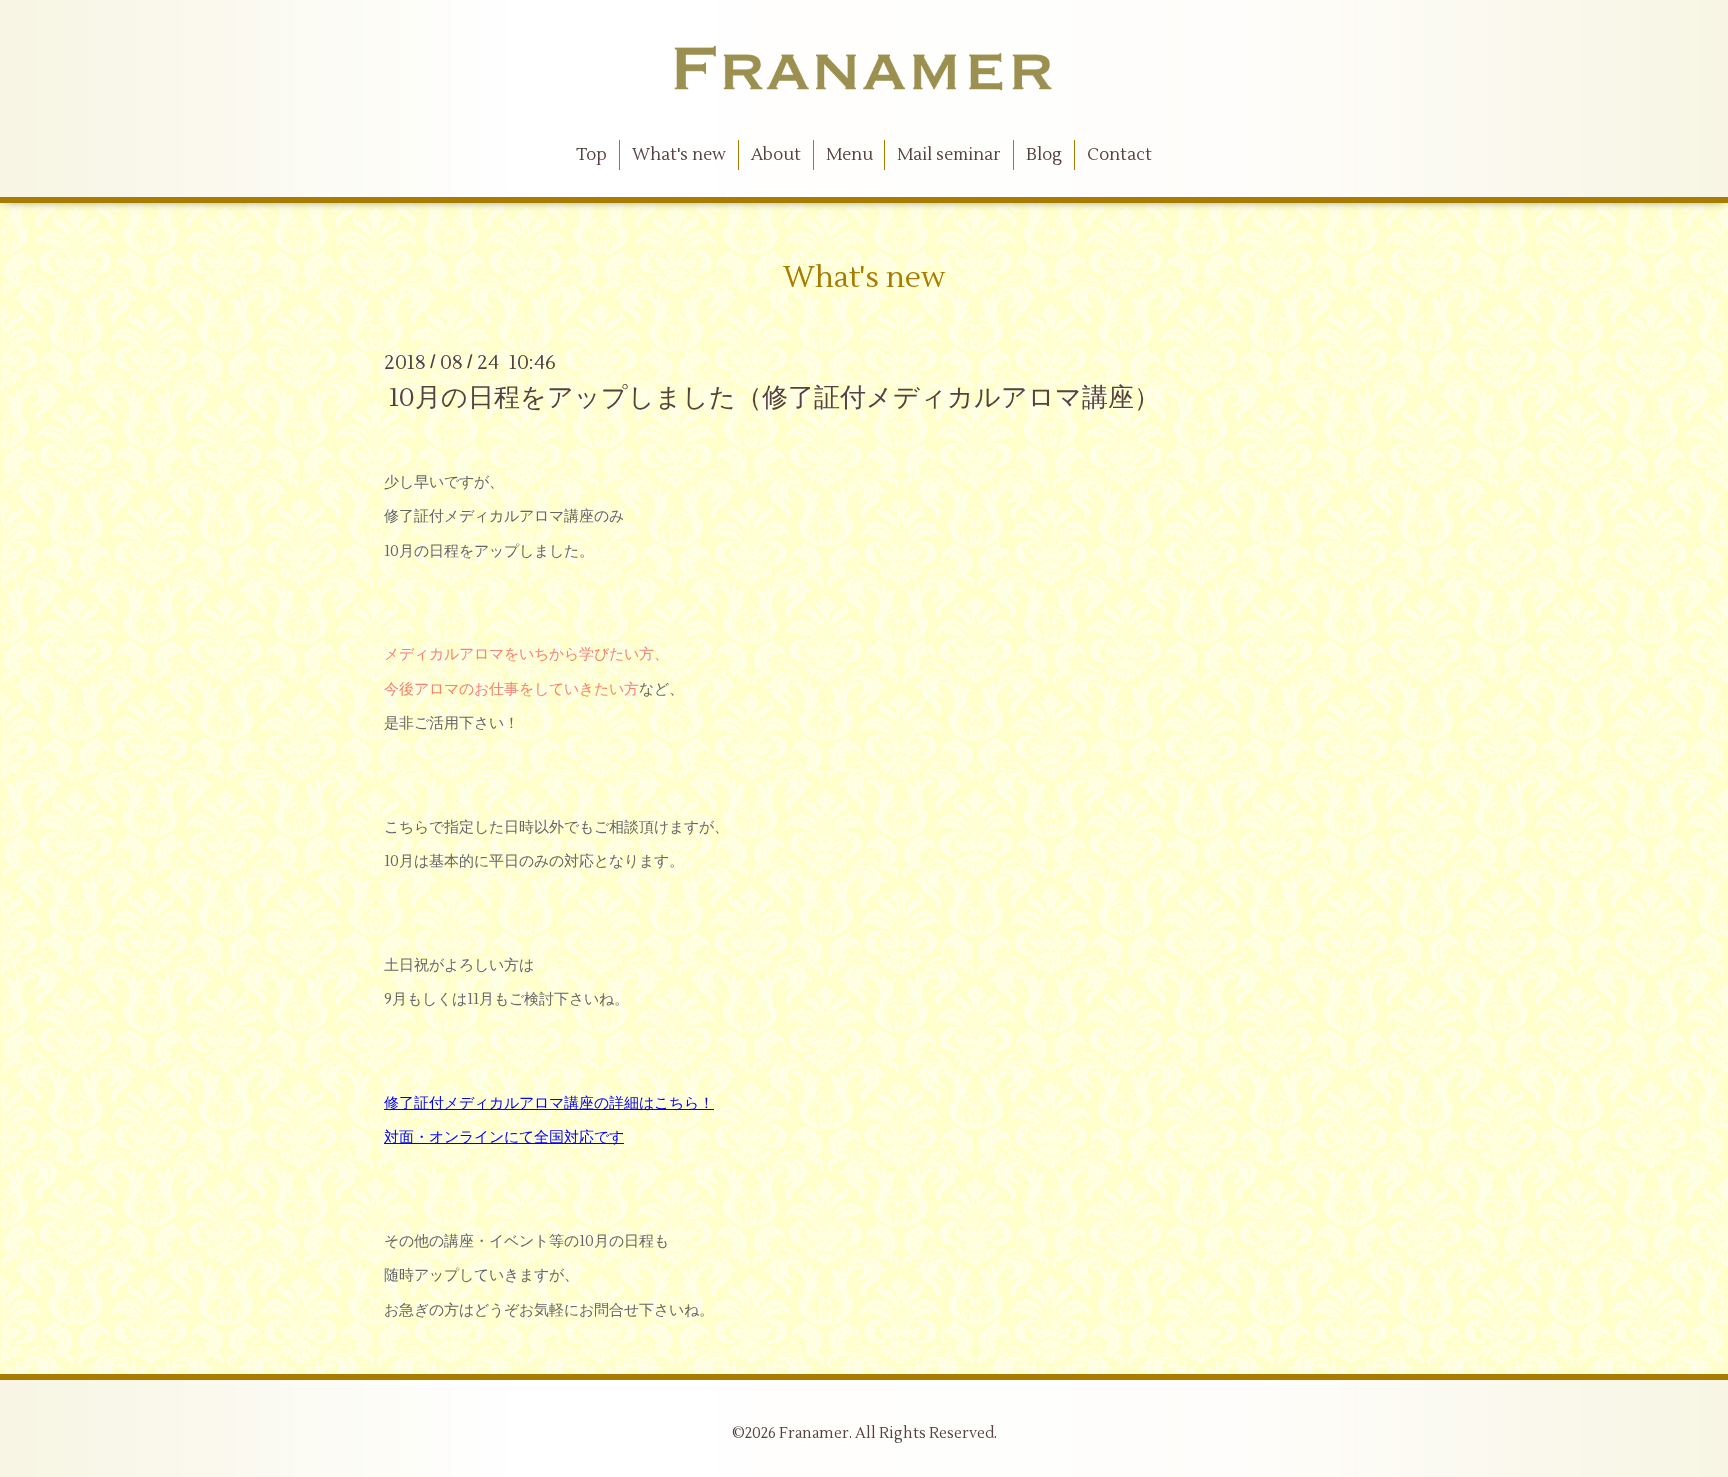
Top (591, 155)
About (776, 155)
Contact (1119, 155)
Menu (849, 155)
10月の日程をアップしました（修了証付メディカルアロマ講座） (774, 398)
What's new (679, 155)
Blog (1044, 155)
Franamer (814, 1433)
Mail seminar (949, 155)
